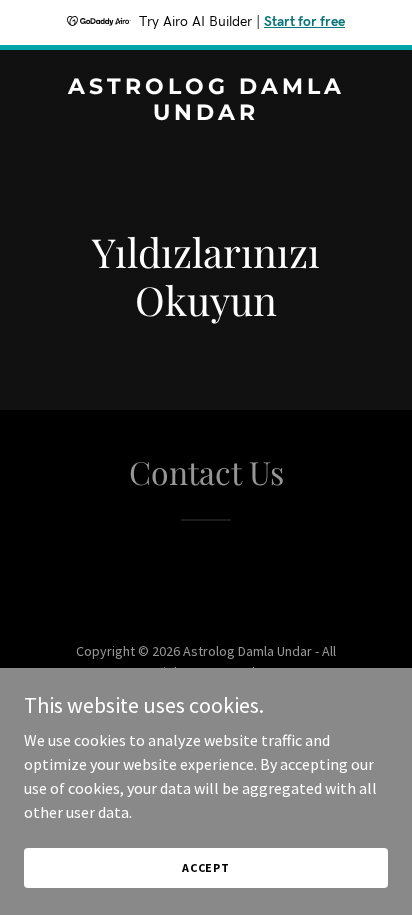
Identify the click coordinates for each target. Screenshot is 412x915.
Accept (206, 867)
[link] (206, 114)
